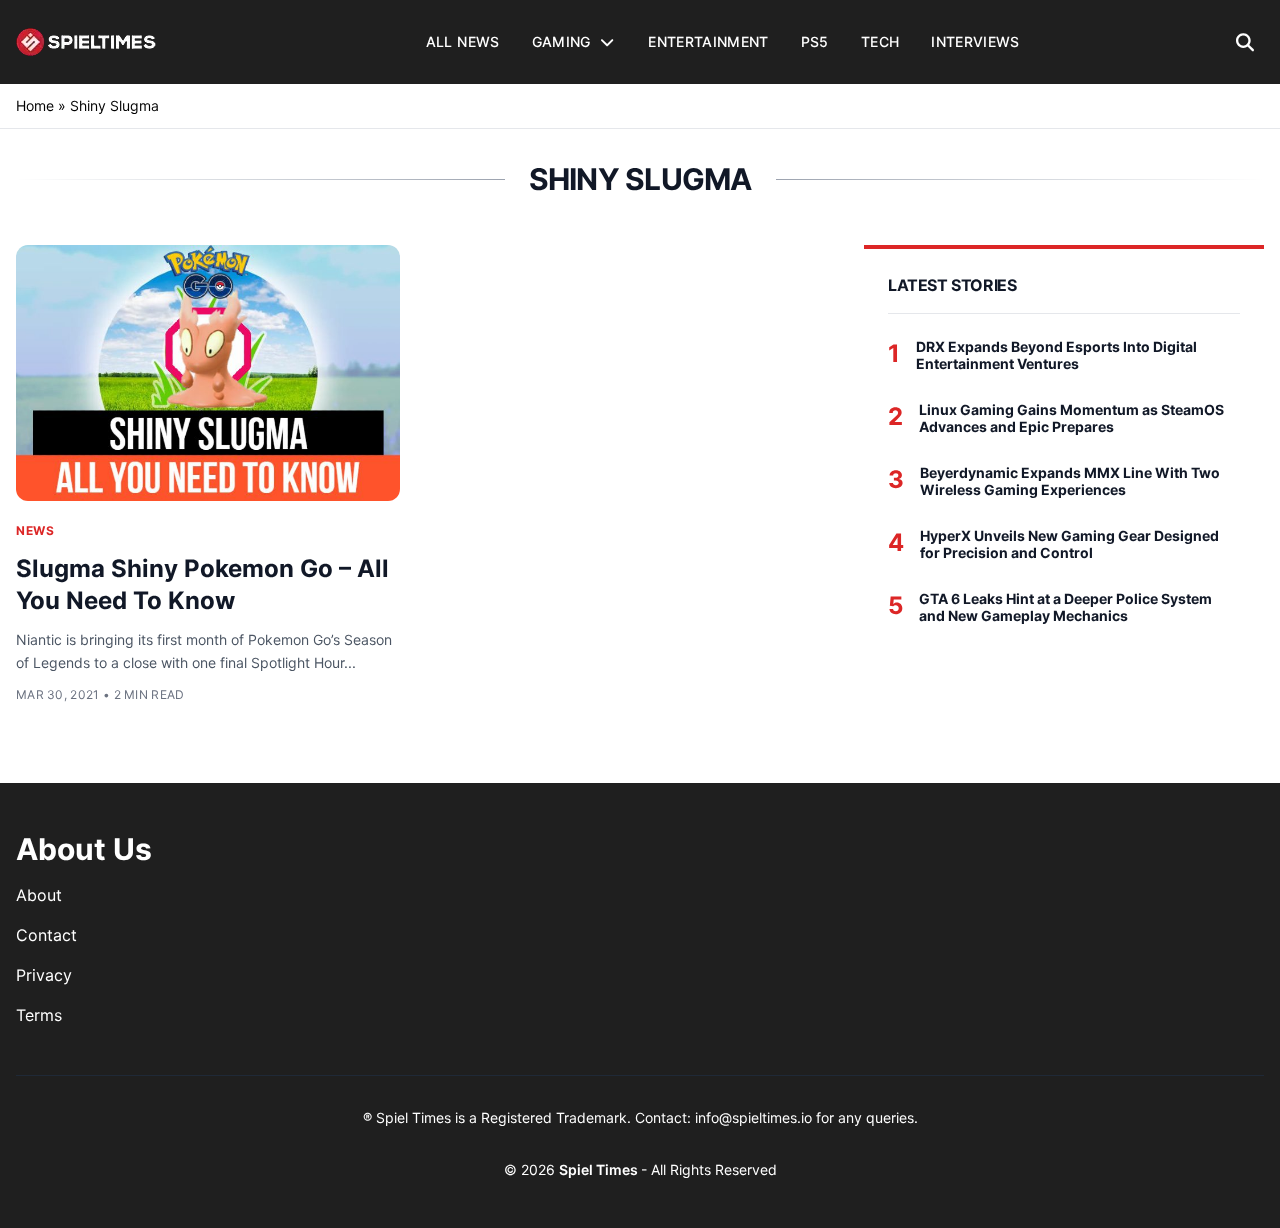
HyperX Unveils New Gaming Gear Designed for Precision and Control (1069, 544)
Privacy (44, 975)
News (35, 530)
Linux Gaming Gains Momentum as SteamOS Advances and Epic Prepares (1071, 418)
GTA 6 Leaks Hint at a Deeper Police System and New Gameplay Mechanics (1065, 607)
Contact (46, 935)
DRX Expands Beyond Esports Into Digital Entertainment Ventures (1056, 355)
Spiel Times (600, 1169)
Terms (39, 1015)
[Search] (1245, 42)
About (39, 895)
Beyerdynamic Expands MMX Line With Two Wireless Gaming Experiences (1070, 481)
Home (35, 105)
